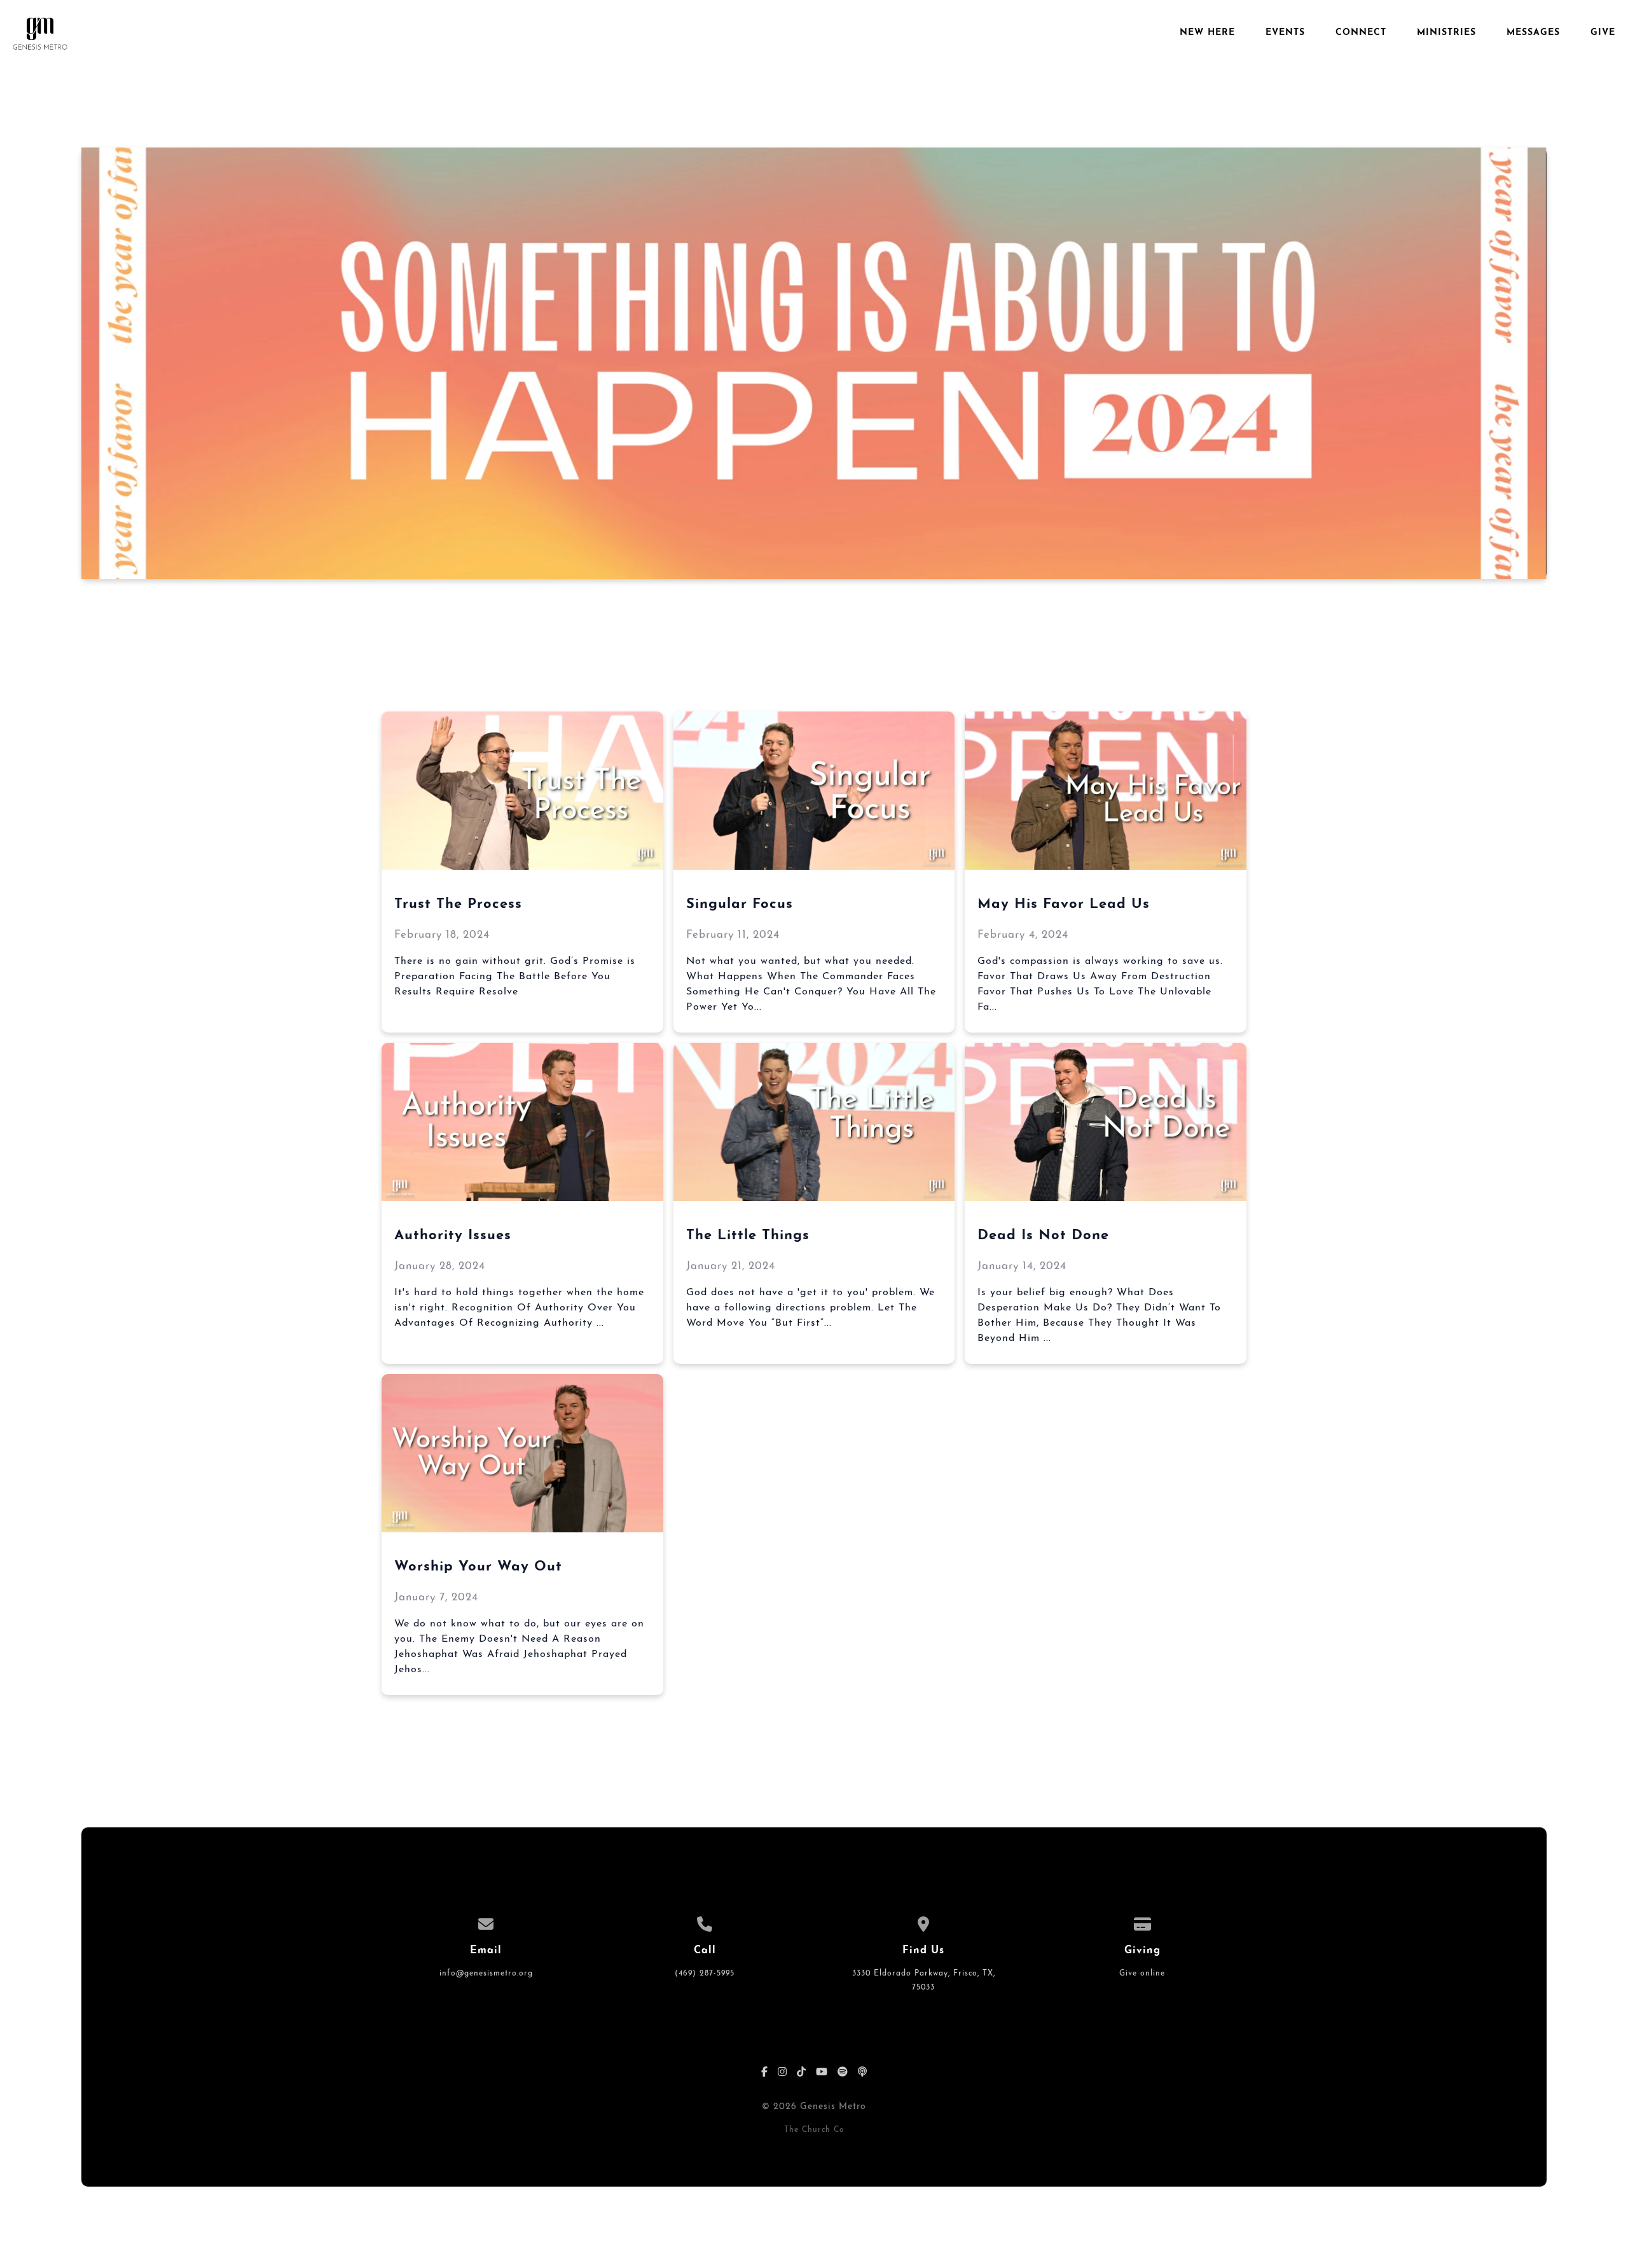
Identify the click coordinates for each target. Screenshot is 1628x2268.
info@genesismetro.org (486, 1974)
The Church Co (814, 2130)
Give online (1142, 1974)
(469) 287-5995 (705, 1974)
